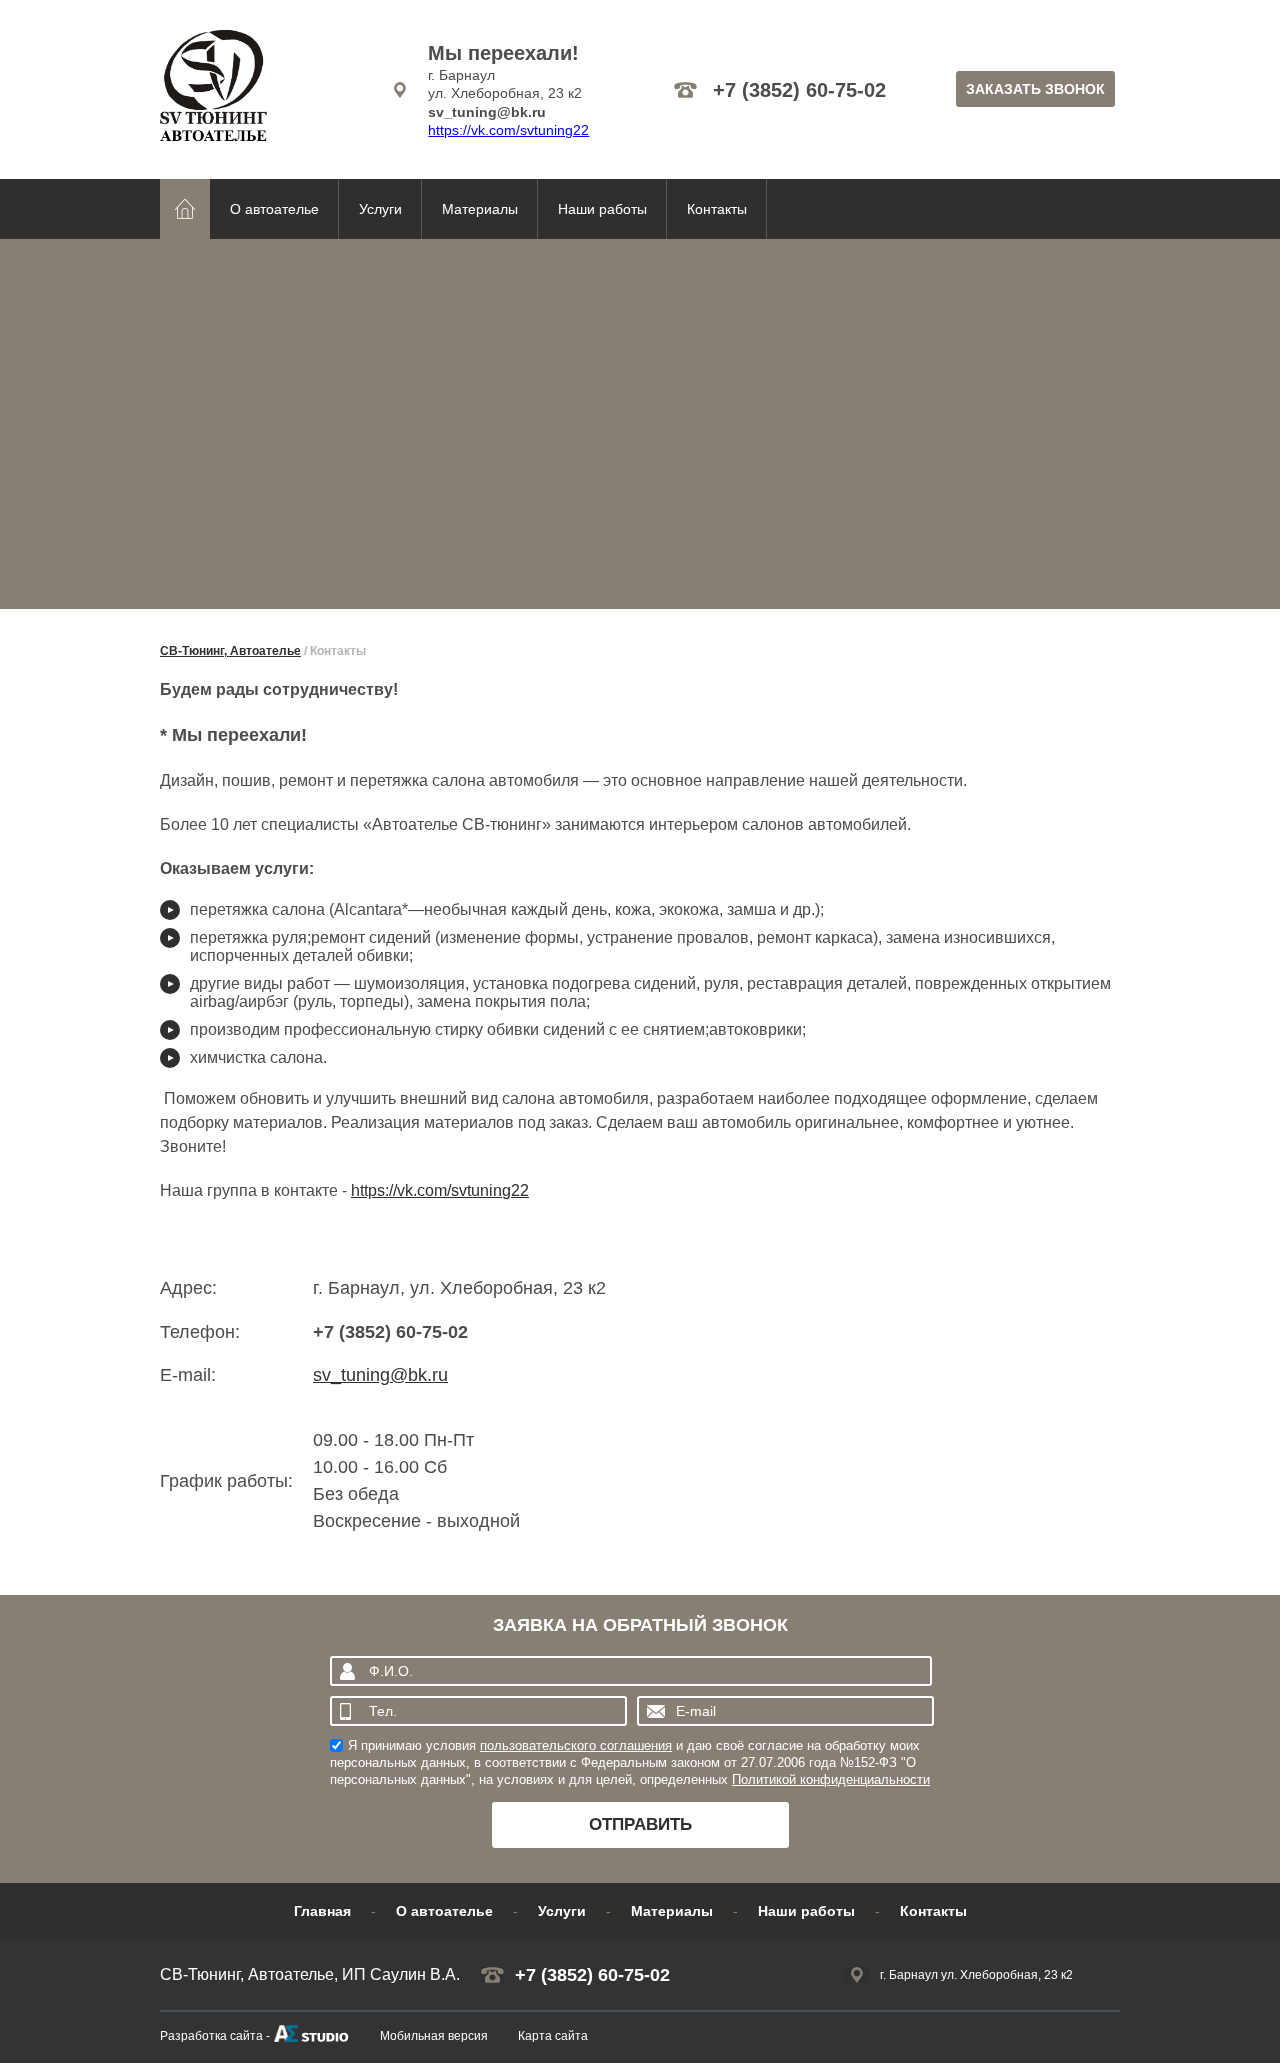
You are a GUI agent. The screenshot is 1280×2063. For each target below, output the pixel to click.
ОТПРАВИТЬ (640, 1824)
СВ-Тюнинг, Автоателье (230, 651)
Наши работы (602, 209)
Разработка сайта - (215, 2036)
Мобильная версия (434, 2036)
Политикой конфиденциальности (831, 1779)
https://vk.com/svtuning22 (508, 130)
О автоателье (274, 209)
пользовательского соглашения (576, 1745)
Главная (322, 1911)
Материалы (480, 209)
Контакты (717, 209)
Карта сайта (553, 2036)
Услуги (380, 209)
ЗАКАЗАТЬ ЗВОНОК (1035, 89)
